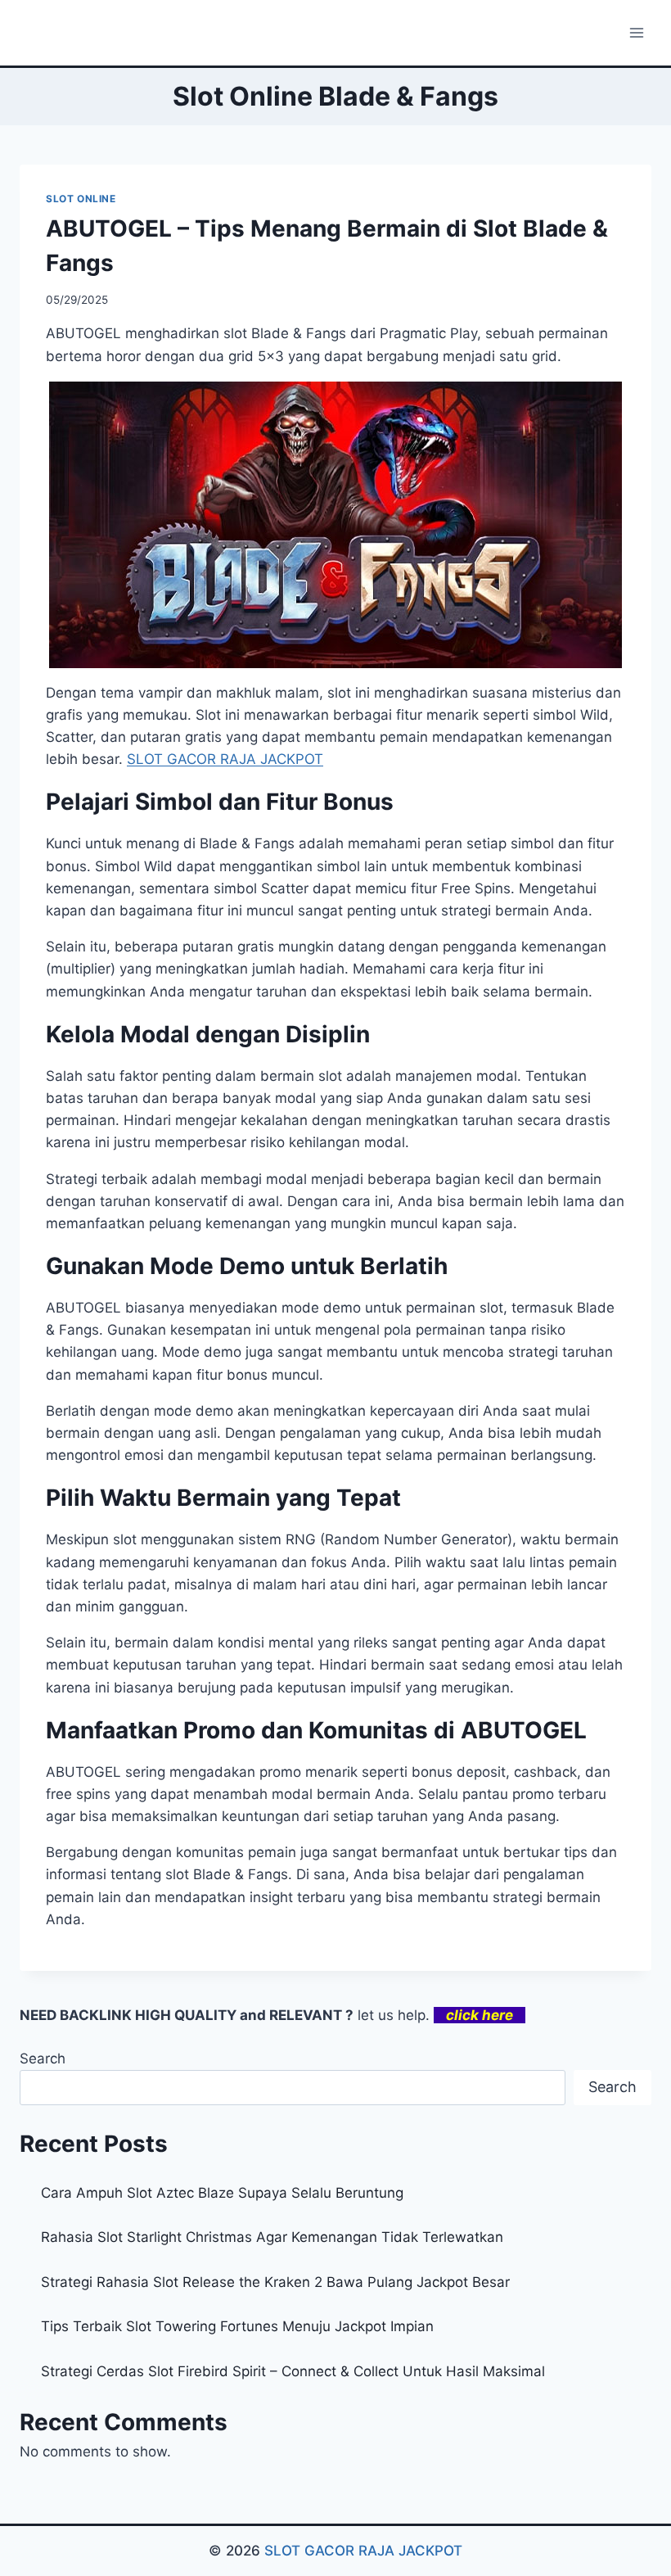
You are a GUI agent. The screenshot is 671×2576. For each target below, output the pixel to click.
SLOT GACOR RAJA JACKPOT (363, 2551)
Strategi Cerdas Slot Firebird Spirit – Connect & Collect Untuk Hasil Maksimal (293, 2371)
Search (43, 2059)
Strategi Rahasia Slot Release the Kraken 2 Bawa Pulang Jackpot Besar (275, 2282)
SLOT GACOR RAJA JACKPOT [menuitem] (225, 759)
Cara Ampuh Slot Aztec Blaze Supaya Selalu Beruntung (222, 2193)
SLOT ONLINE (81, 199)
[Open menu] (636, 32)
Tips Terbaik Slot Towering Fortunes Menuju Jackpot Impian (237, 2326)
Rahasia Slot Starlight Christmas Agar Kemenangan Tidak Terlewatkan (272, 2237)
